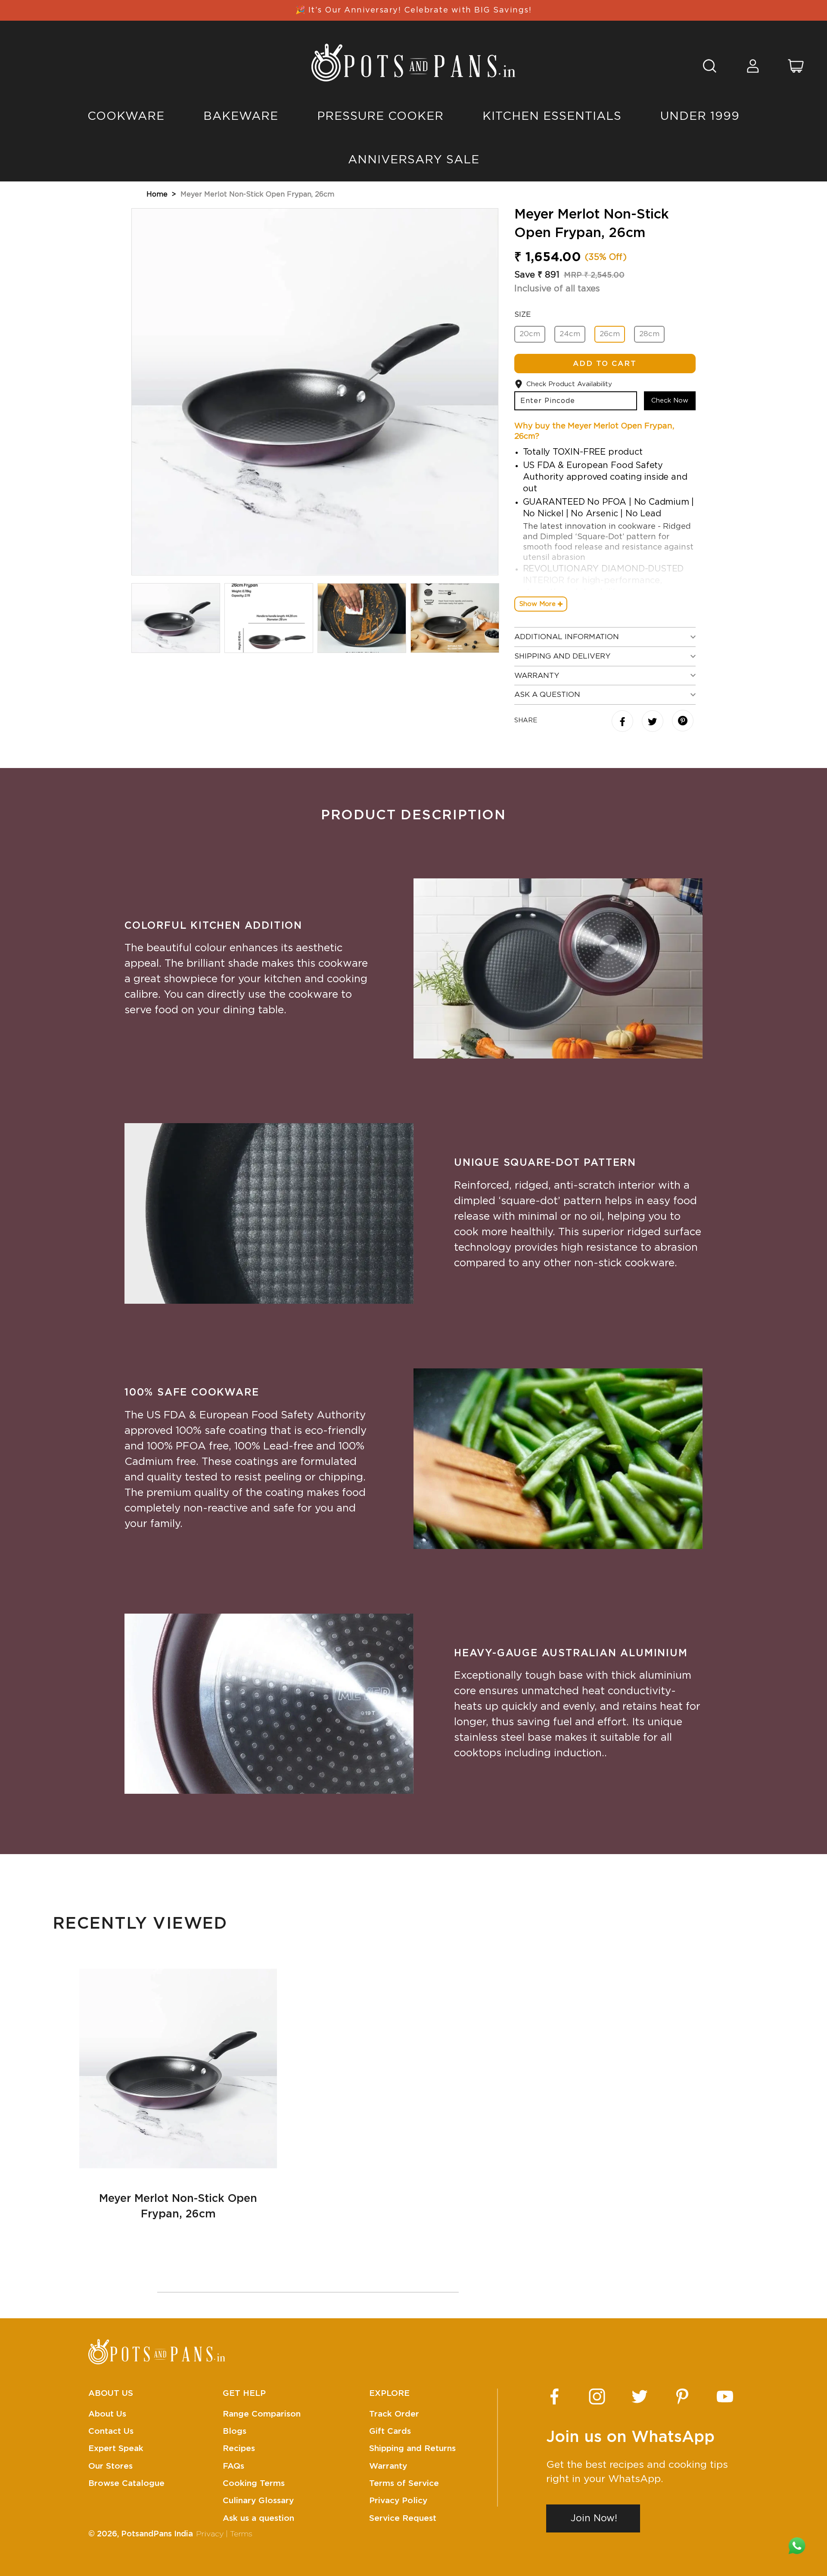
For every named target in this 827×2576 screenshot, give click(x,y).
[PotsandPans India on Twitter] (640, 2396)
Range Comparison (262, 2414)
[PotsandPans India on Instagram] (597, 2396)
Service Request (403, 2518)
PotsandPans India (157, 2534)
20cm (530, 334)
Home (157, 194)
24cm (570, 334)
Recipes (239, 2449)
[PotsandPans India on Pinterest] (682, 2396)
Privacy (210, 2534)
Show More (538, 604)
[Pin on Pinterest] (683, 722)
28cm (649, 334)
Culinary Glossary (258, 2501)
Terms (241, 2534)
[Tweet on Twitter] (654, 722)
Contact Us (111, 2431)
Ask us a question (258, 2518)
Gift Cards (390, 2431)
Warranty (388, 2466)
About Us (107, 2414)
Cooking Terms (254, 2484)
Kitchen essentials (552, 116)
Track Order (394, 2414)
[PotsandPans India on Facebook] (554, 2396)
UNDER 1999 (700, 116)
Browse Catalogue (126, 2484)
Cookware (126, 116)
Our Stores (110, 2466)
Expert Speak (116, 2449)
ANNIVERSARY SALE (414, 160)
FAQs (233, 2466)
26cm (610, 334)
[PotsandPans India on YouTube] (725, 2396)
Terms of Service (404, 2484)
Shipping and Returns (412, 2449)
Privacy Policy (398, 2501)
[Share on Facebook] (623, 722)
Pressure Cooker (380, 116)
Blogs (235, 2431)
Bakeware (241, 116)
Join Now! (594, 2518)
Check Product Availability (569, 384)
